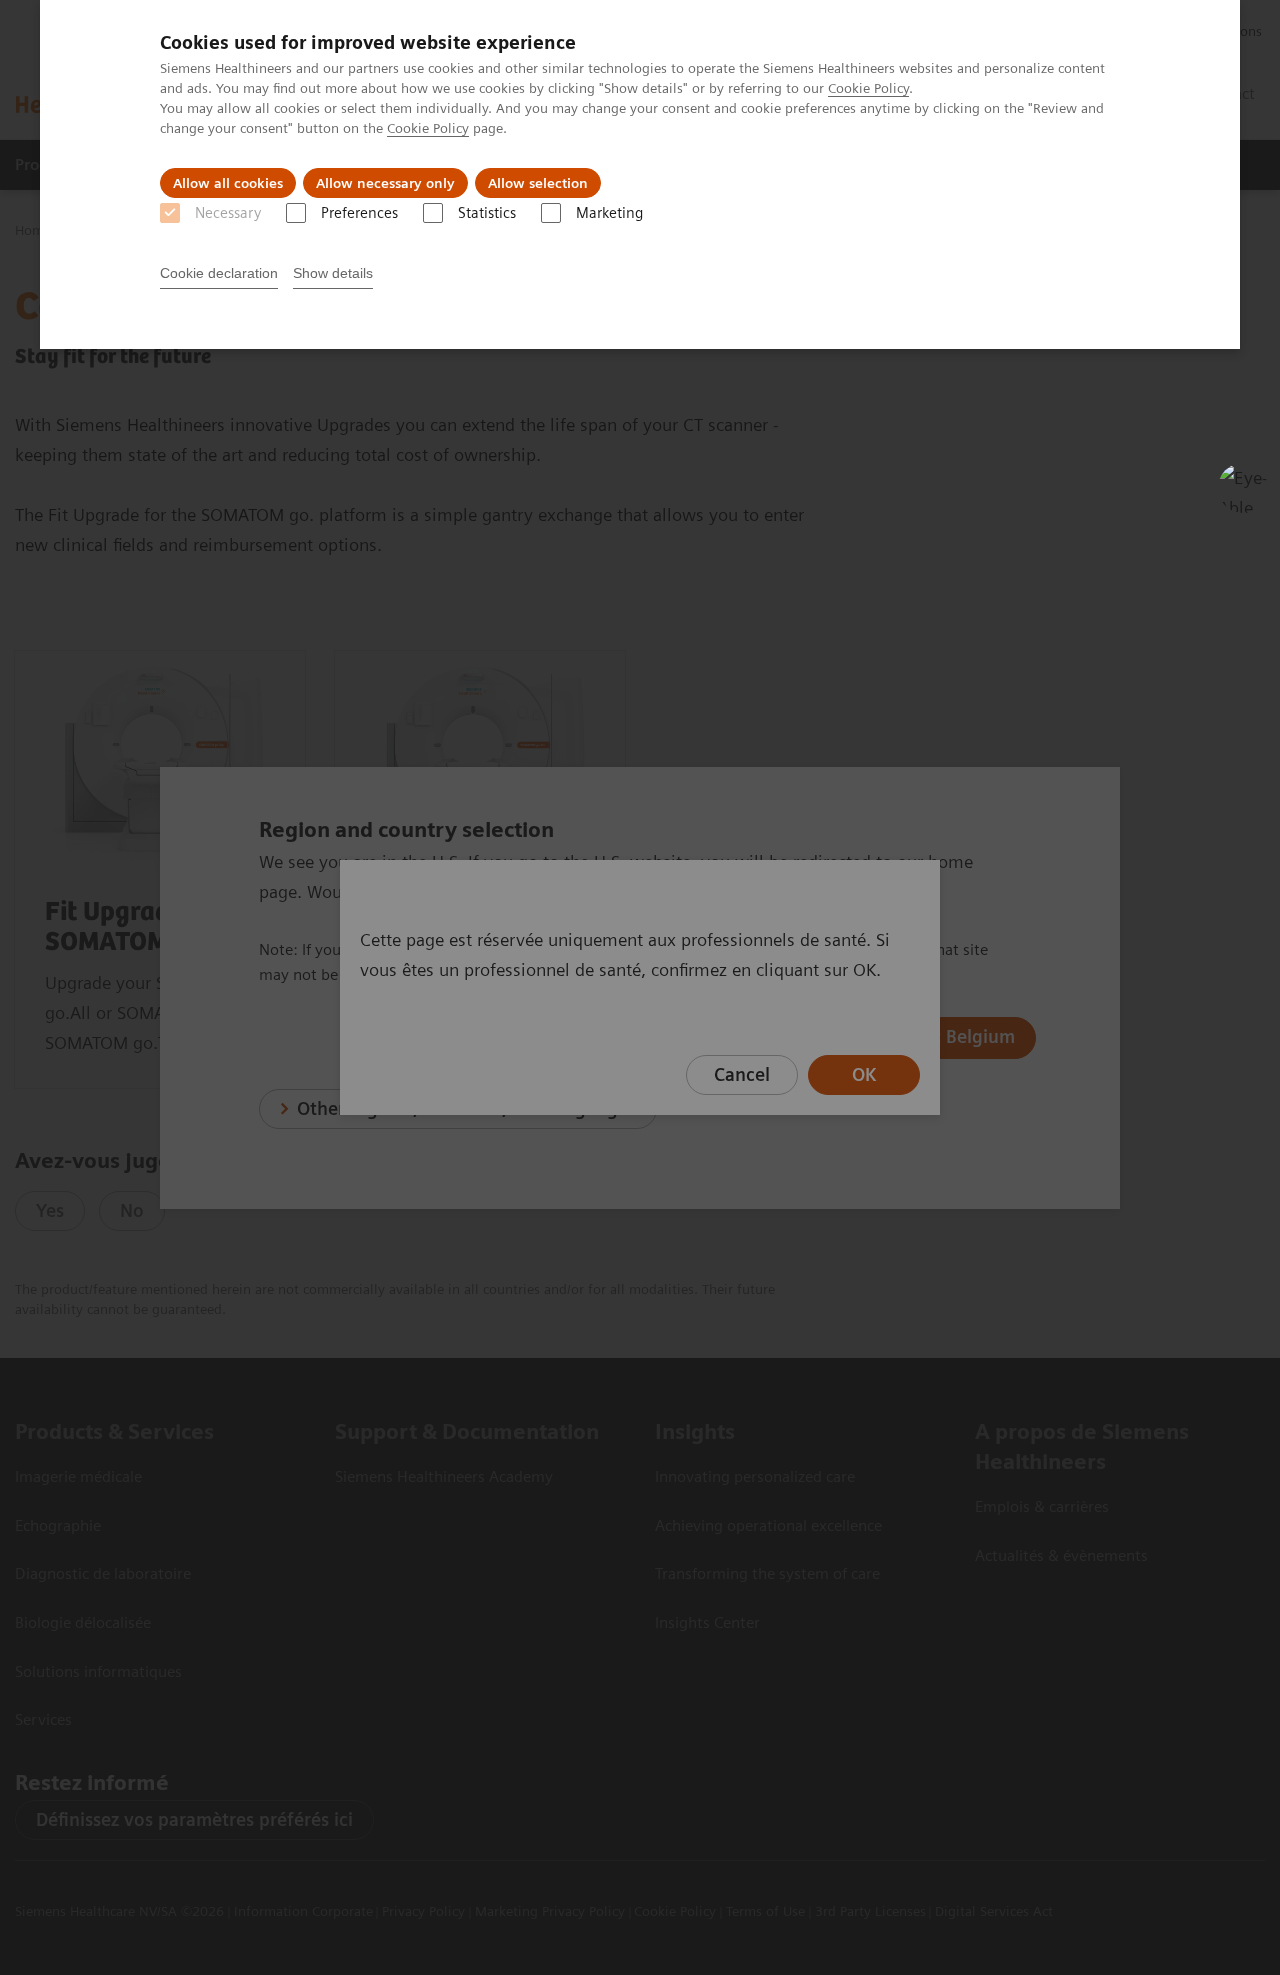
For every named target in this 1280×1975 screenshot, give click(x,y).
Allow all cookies (228, 183)
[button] (1243, 488)
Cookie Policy (868, 88)
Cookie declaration (219, 273)
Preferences (359, 213)
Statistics (487, 213)
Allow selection (538, 183)
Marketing (609, 213)
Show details (333, 273)
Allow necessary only (385, 183)
